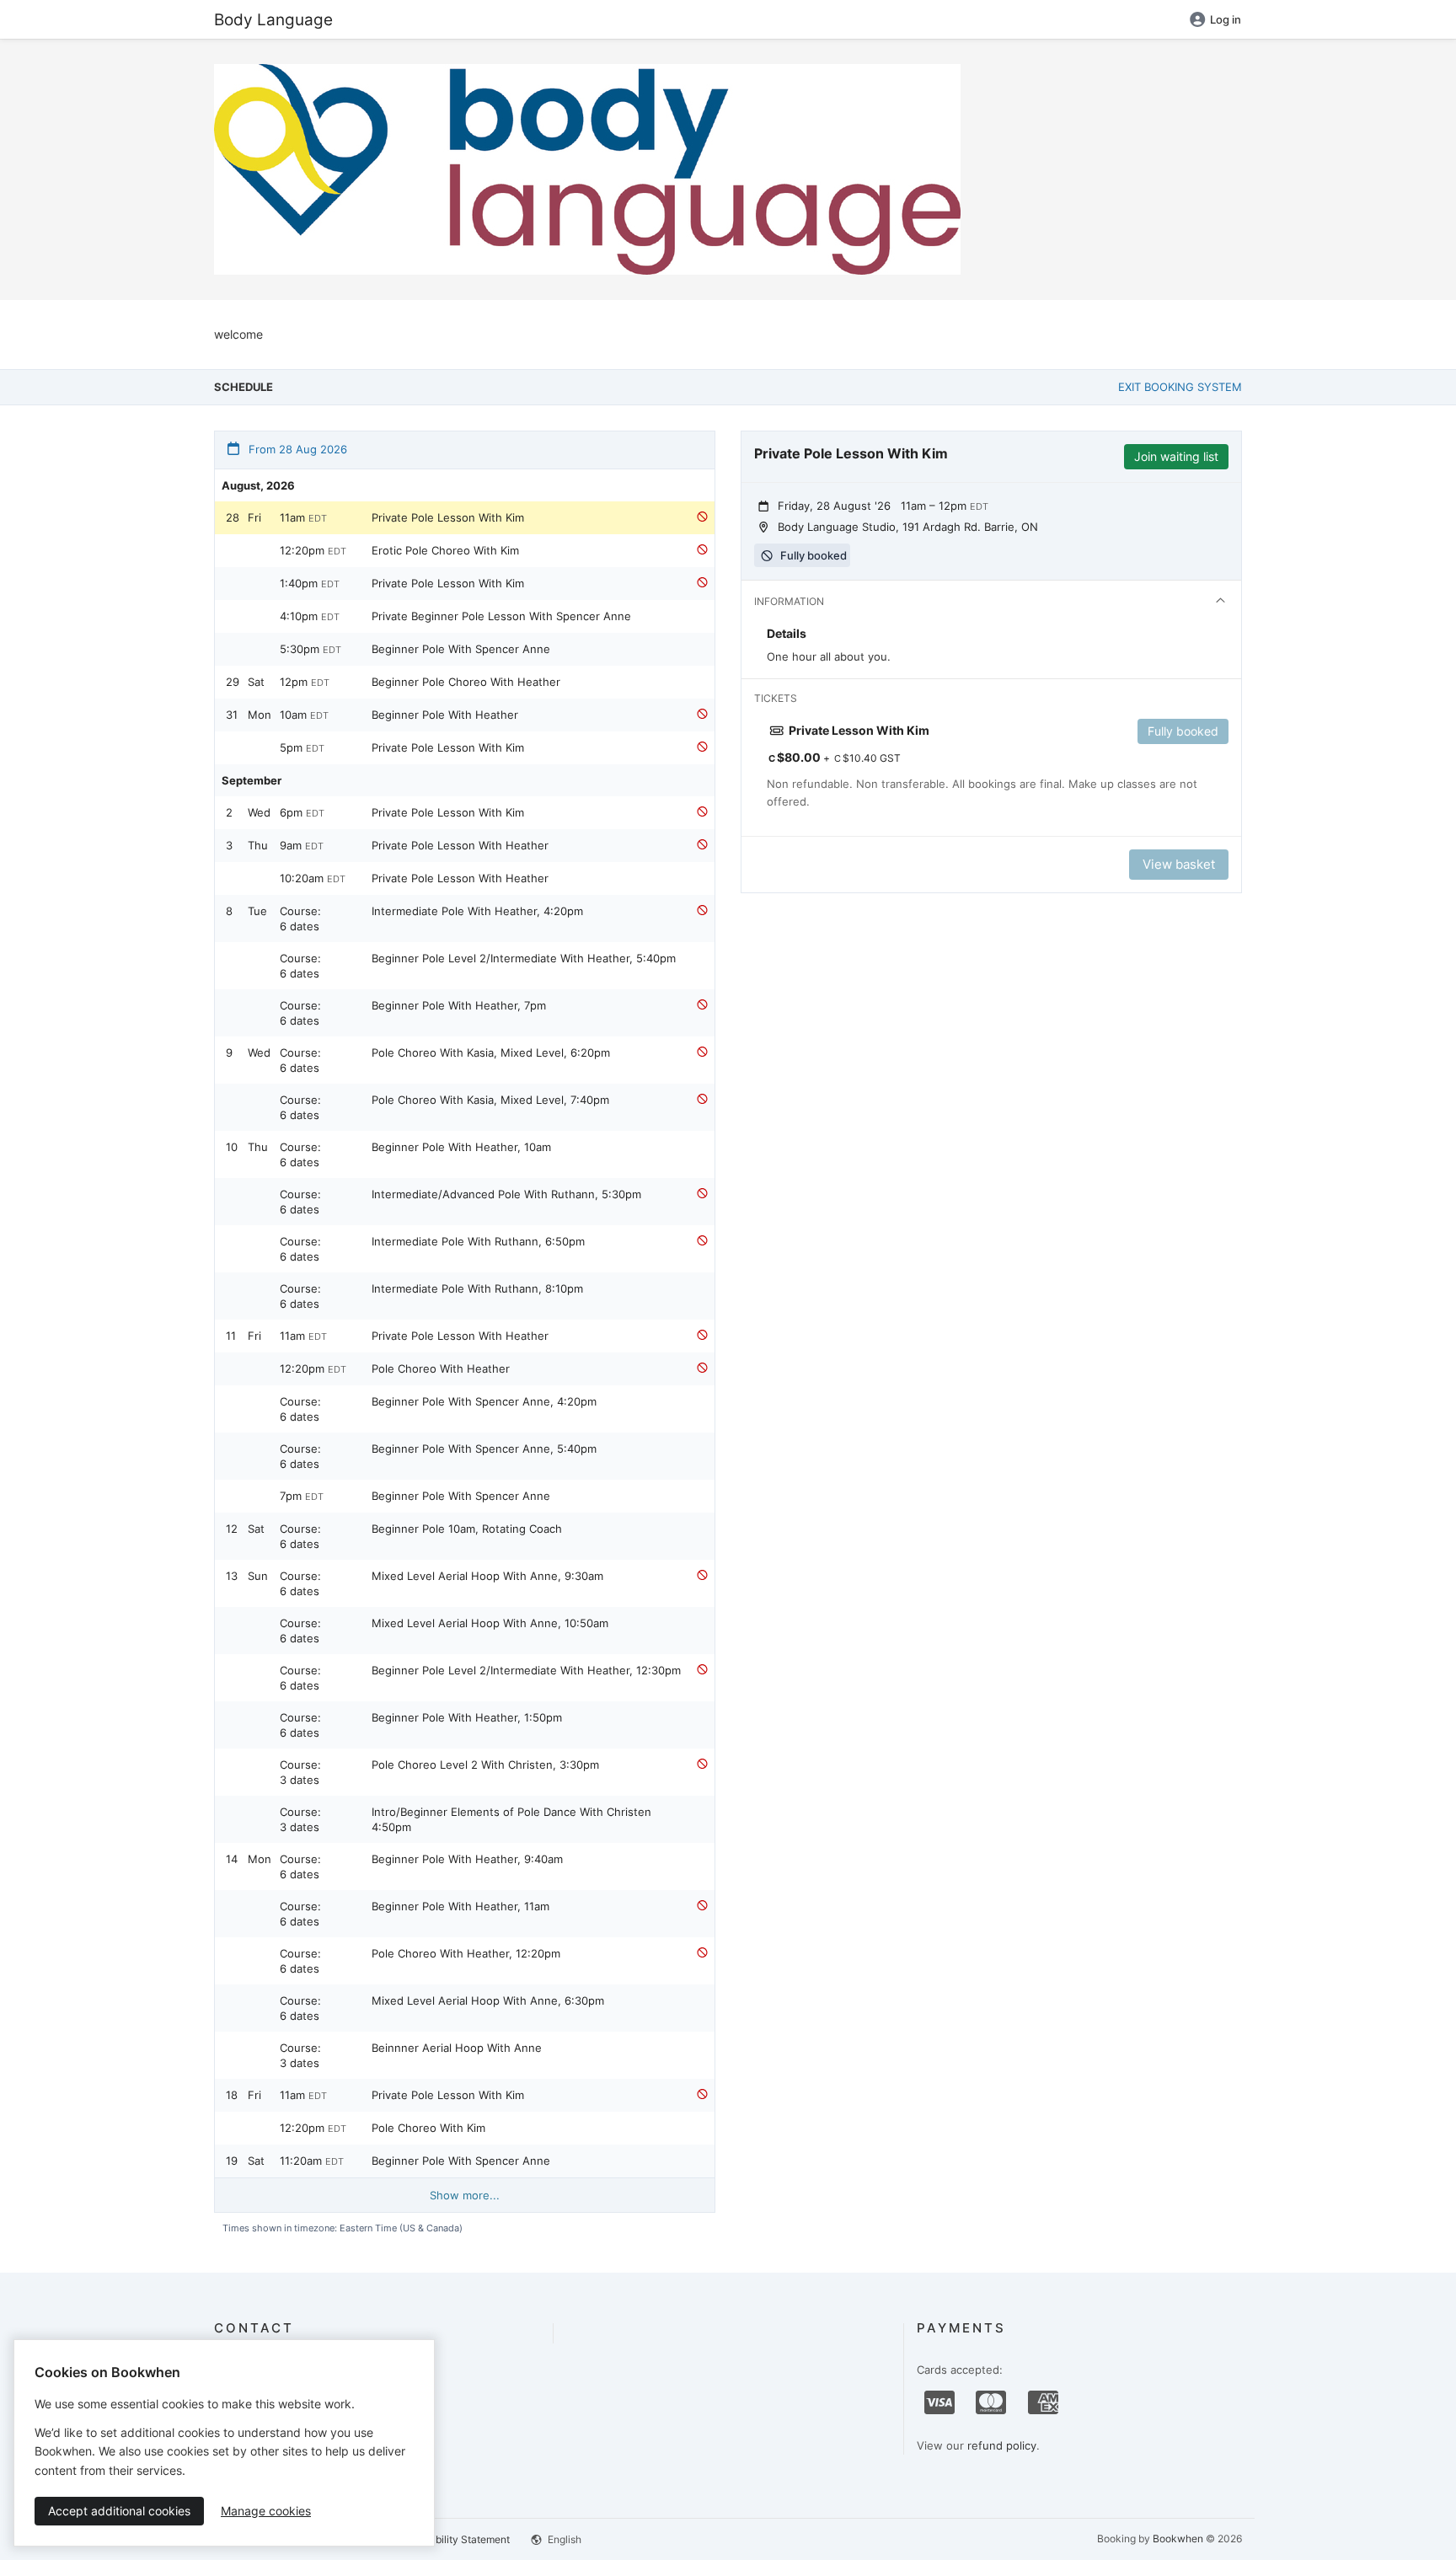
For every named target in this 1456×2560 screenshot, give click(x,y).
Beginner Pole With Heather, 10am (461, 1147)
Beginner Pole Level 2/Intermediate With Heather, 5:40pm (524, 958)
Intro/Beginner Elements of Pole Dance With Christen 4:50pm (511, 1819)
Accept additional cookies (119, 2511)
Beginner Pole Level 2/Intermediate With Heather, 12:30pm (526, 1670)
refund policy (1002, 2445)
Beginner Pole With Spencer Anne (461, 649)
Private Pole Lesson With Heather (460, 845)
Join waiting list (1176, 456)
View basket (1179, 864)
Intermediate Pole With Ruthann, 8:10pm (477, 1288)
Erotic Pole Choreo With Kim (445, 550)
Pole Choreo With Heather (441, 1368)
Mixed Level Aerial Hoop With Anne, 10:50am (490, 1623)
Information (789, 601)
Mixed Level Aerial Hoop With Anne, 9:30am (487, 1576)
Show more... (465, 2195)
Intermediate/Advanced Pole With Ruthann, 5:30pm (506, 1194)
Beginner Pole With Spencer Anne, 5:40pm (484, 1449)
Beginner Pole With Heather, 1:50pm (467, 1717)
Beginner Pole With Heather (445, 715)
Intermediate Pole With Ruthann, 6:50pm (478, 1241)
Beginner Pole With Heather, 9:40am (467, 1859)
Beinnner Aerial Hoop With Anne (457, 2048)
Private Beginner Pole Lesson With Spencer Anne (501, 616)
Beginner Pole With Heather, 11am (460, 1906)
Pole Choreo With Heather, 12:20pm (466, 1953)
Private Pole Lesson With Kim (448, 517)
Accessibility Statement (454, 2539)
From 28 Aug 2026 (296, 449)
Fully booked (1183, 731)
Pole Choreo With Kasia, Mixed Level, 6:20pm (491, 1052)
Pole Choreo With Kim (428, 2128)
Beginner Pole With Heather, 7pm (459, 1005)
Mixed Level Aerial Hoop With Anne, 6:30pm (488, 2000)
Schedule (244, 387)
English (563, 2539)
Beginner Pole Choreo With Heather (466, 682)
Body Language (273, 19)
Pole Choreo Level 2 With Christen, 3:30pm (485, 1765)
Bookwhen (1178, 2539)
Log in (1226, 19)
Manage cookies (266, 2511)
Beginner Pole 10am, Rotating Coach (467, 1529)
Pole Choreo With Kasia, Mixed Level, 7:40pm (490, 1100)
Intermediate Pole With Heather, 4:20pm (477, 911)
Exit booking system (1180, 387)
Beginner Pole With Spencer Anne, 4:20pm (484, 1401)
